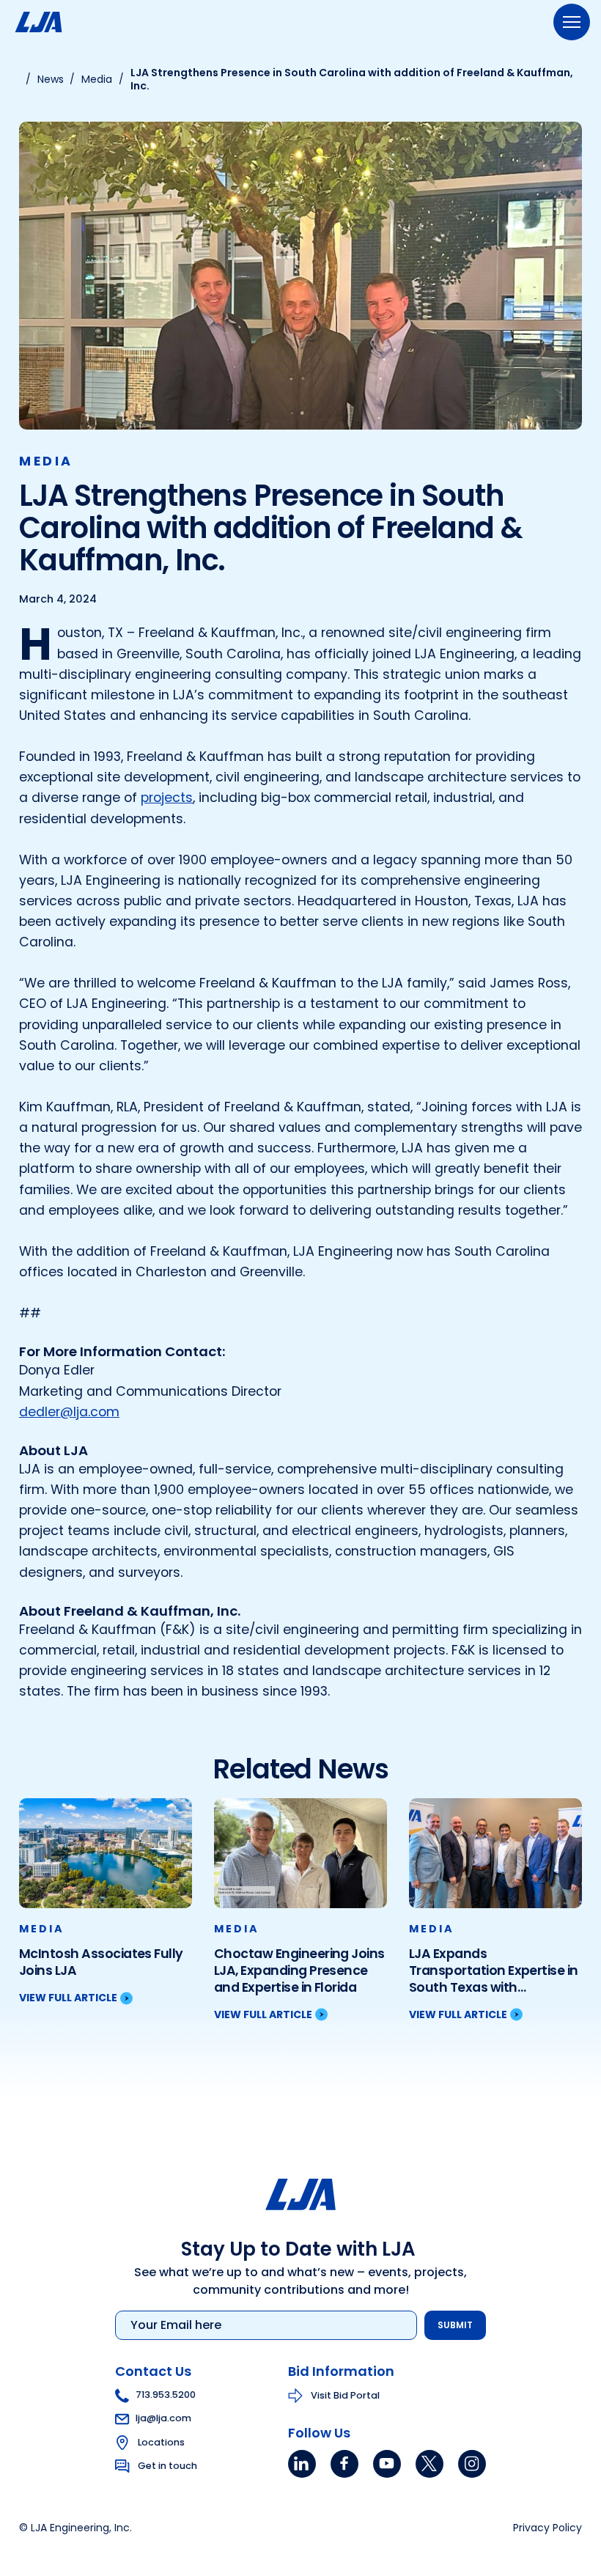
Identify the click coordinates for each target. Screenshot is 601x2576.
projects (167, 798)
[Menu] (572, 22)
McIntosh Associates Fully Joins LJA (101, 1962)
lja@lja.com (163, 2418)
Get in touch (167, 2465)
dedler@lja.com (69, 1412)
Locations (161, 2441)
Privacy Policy (547, 2528)
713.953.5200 (166, 2395)
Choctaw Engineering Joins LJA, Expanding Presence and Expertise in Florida (299, 1971)
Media (46, 461)
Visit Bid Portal (345, 2395)
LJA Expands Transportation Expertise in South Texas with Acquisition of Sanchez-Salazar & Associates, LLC (494, 1971)
